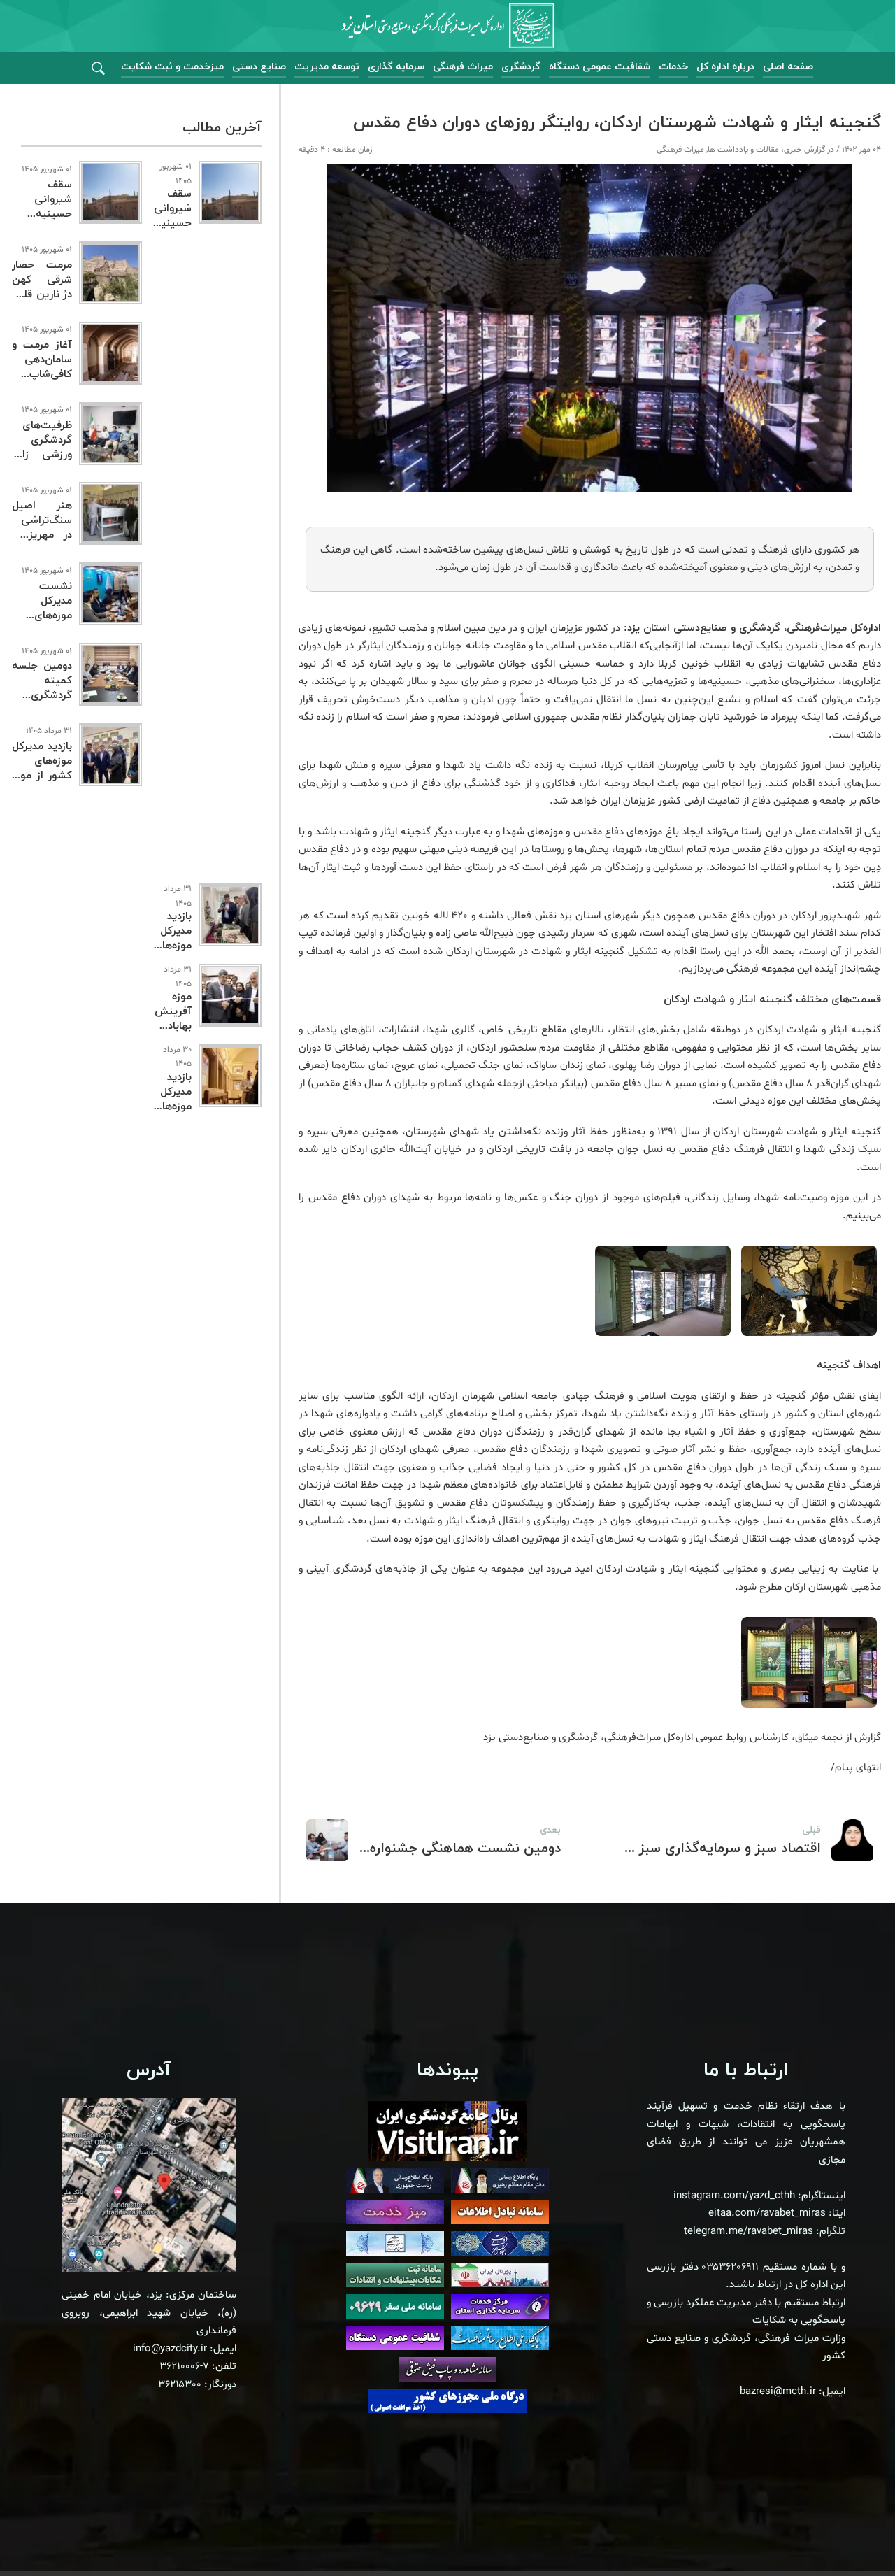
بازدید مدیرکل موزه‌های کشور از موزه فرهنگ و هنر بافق (42, 776)
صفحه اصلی (788, 67)
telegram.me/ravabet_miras (749, 2232)
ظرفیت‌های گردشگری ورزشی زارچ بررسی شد (42, 448)
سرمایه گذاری (396, 67)
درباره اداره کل (725, 67)
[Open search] (98, 69)
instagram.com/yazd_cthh (734, 2196)
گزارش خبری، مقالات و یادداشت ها (766, 150)
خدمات (673, 67)
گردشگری (521, 67)
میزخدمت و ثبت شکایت (172, 67)
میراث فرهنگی (463, 67)
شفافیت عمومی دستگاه (600, 67)
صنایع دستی (259, 67)
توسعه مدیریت (327, 67)
